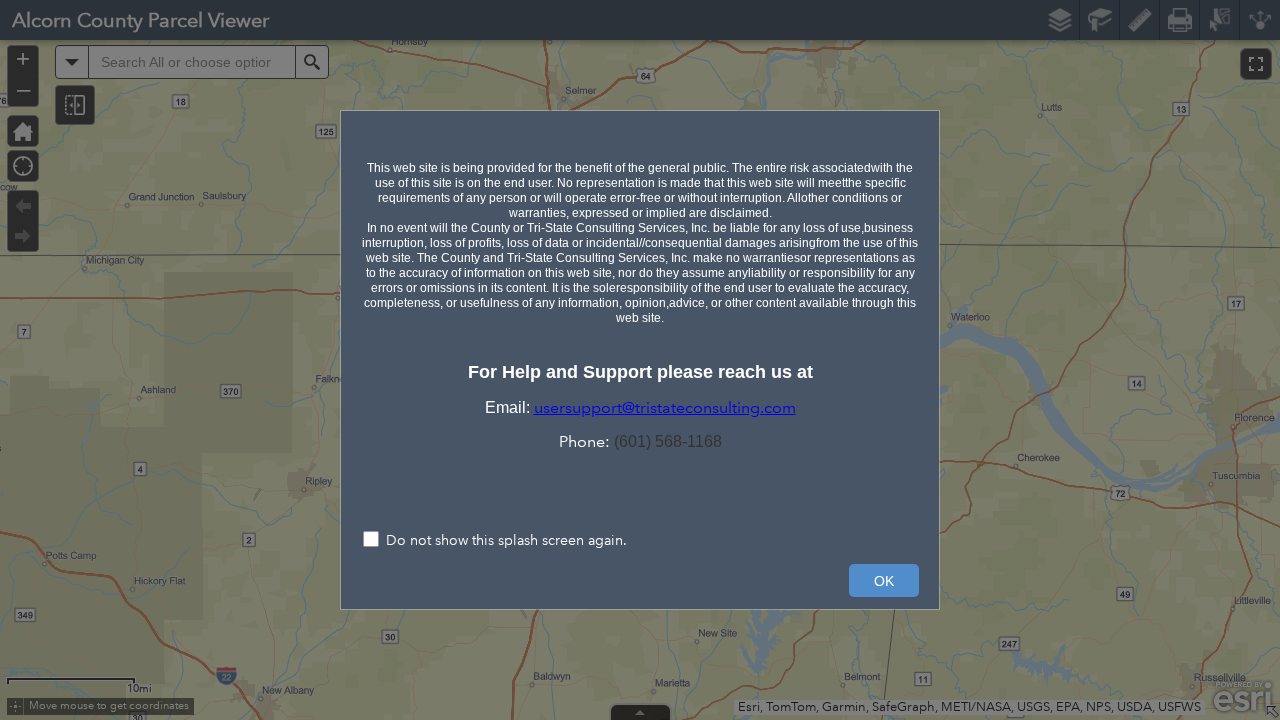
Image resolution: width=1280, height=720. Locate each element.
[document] (640, 291)
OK (884, 581)
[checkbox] (640, 541)
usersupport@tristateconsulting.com (665, 407)
